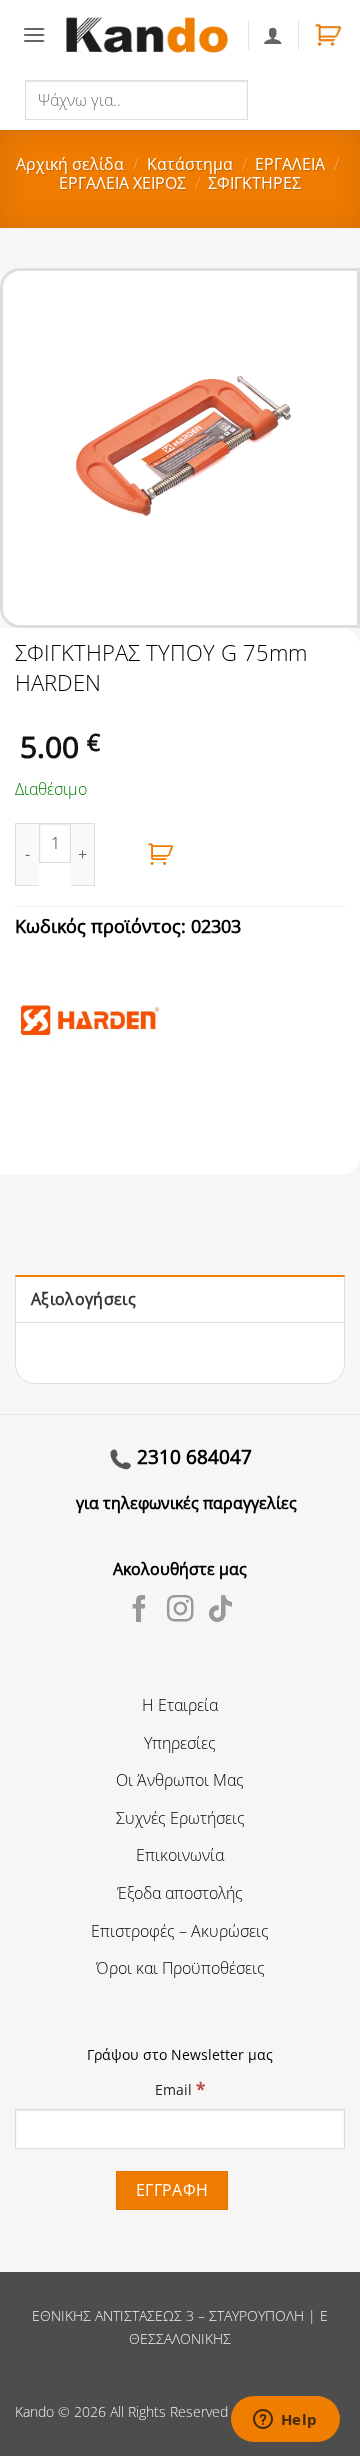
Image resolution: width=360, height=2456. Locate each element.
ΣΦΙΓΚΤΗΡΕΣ (254, 183)
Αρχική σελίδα (70, 164)
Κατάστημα (190, 164)
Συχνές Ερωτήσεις (180, 1818)
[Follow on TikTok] (220, 1611)
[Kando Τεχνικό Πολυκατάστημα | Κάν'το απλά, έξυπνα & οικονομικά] (146, 35)
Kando (34, 2411)
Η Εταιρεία (180, 1705)
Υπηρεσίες (180, 1743)
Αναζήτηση (290, 99)
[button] (34, 34)
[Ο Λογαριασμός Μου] (273, 35)
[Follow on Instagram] (180, 1611)
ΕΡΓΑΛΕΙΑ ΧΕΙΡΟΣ (122, 183)
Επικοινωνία (180, 1855)
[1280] (161, 854)
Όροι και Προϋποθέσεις (180, 1968)
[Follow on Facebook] (139, 1611)
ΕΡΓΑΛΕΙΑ (290, 164)
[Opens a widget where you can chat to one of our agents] (285, 2421)
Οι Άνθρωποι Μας (180, 1780)
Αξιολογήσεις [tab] (83, 1299)
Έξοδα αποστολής (180, 1893)
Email (180, 2088)
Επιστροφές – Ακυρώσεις (180, 1931)
